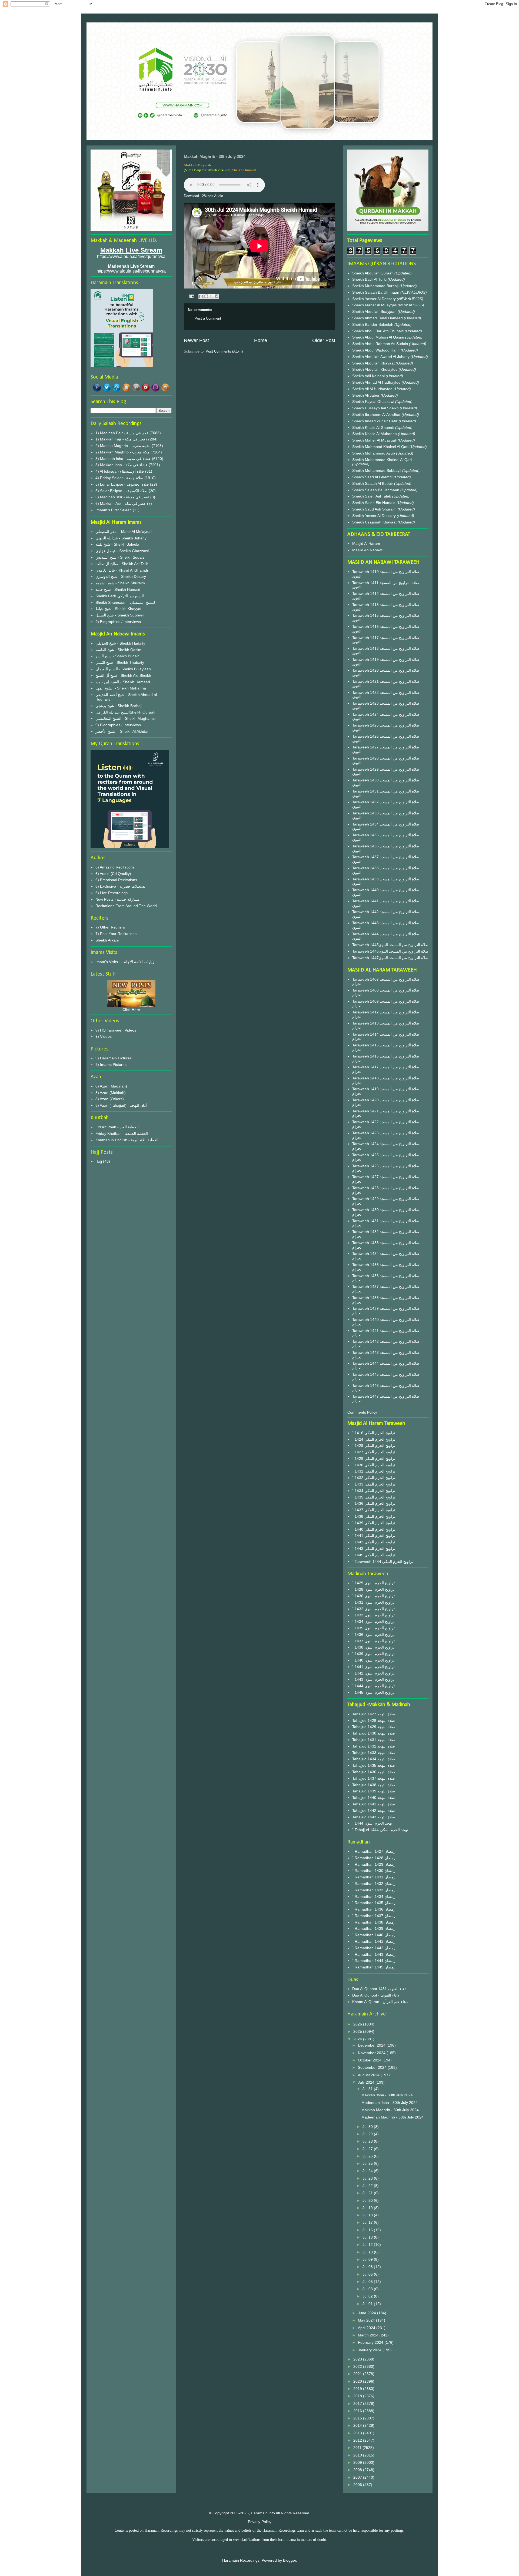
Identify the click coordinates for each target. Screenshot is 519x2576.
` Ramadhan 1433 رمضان (374, 1890)
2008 (358, 2470)
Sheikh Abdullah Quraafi (373, 273)
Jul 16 (368, 2230)
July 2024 (367, 2082)
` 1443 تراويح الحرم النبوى (373, 1679)
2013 (358, 2433)
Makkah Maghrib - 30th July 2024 (390, 2110)
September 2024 (373, 2067)
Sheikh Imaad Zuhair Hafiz (375, 421)
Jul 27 (368, 2149)
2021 (358, 2374)
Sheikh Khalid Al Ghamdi (373, 427)
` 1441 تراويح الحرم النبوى (373, 1667)
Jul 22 (368, 2186)
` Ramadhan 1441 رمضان (374, 1941)
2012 (358, 2440)
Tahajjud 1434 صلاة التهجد (374, 1759)
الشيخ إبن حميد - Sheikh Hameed (123, 682)
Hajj (99, 1161)
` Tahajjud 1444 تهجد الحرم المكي (380, 1830)
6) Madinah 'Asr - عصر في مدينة (122, 497)
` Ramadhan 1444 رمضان (374, 1961)
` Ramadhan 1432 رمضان (374, 1884)
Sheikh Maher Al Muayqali (375, 305)
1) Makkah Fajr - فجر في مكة (120, 439)
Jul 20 (368, 2200)
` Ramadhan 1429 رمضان (374, 1864)
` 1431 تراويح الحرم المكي (374, 1471)
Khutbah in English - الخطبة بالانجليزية (127, 1140)
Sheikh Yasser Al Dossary (375, 299)
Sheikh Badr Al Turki (370, 279)
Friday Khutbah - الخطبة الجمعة (122, 1133)
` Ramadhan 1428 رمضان (374, 1858)
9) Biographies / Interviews (118, 622)
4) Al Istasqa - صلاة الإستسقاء (120, 471)
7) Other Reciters (110, 927)
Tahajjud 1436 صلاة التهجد (374, 1772)
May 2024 (367, 2320)
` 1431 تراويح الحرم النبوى (373, 1602)
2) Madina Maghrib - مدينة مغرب (123, 446)
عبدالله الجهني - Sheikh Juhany (121, 538)
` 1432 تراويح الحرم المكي (374, 1478)
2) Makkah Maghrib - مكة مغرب (122, 452)
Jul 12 (368, 2245)
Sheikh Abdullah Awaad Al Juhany (381, 357)
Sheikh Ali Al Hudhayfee (372, 389)
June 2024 (367, 2313)
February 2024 (371, 2342)
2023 (358, 2359)
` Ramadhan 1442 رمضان (374, 1948)
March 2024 (369, 2335)
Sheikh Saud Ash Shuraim (374, 509)
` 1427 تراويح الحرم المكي (374, 1452)
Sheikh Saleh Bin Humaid (374, 503)
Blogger (290, 2560)
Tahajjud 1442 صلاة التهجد (374, 1811)
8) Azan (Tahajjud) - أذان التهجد (121, 1105)
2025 (358, 2031)
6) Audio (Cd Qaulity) (113, 874)
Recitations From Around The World (126, 906)
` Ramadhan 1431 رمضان (374, 1877)
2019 (358, 2389)
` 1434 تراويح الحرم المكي (374, 1491)
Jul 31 (368, 2089)
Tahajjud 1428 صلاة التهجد (374, 1720)
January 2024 (370, 2350)
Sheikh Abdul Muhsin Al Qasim (379, 337)
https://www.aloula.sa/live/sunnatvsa (131, 271)
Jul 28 (368, 2141)
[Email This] (201, 296)
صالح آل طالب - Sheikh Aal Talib (122, 564)
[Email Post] (191, 296)
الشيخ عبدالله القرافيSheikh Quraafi (125, 712)
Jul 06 (368, 2274)
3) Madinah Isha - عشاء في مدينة (123, 459)
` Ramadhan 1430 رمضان (374, 1871)
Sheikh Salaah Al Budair (373, 483)
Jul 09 (368, 2259)
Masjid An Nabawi (367, 550)
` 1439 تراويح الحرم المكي (374, 1523)
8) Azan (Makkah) (111, 1093)
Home (261, 340)
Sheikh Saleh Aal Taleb (372, 496)
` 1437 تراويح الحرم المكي (374, 1510)
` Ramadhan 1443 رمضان (374, 1954)
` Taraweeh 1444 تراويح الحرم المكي (383, 1561)
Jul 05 (368, 2282)
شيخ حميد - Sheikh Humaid (118, 589)
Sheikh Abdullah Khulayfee (375, 369)
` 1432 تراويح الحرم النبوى (373, 1609)
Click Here (131, 1010)
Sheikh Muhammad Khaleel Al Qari (382, 460)
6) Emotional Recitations (116, 880)
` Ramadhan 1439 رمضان (374, 1928)
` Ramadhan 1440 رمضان (374, 1935)
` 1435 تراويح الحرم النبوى (373, 1628)
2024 (358, 2039)
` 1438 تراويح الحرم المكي (374, 1516)
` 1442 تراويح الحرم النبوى (373, 1673)
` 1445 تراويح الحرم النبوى (373, 1692)
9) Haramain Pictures (114, 1058)
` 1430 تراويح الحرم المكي (374, 1465)
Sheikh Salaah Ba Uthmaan (376, 292)
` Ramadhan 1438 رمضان (374, 1922)
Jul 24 (368, 2171)
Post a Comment (208, 318)
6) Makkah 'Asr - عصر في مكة (121, 503)
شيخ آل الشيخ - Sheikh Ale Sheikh (123, 675)
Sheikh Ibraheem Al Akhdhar (377, 415)
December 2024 (372, 2045)
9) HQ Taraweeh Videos (116, 1030)
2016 (358, 2411)
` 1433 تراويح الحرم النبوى (373, 1615)
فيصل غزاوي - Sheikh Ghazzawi (122, 551)
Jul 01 (368, 2304)
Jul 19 (368, 2208)
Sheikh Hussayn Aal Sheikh (376, 408)
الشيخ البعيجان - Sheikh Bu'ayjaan (123, 669)
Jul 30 (368, 2127)
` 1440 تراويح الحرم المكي (374, 1529)
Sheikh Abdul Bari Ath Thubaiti (378, 331)
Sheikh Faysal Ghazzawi (373, 402)
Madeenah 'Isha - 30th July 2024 (390, 2103)
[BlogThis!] (206, 296)
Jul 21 (368, 2193)
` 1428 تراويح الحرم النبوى (373, 1589)
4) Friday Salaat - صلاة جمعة (119, 478)
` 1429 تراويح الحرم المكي (374, 1446)
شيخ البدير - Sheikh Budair (117, 656)
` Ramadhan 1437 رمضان (374, 1916)
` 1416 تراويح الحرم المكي (374, 1433)
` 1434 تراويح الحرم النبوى (373, 1622)
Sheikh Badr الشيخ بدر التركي (120, 596)
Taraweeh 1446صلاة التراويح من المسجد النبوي (390, 951)
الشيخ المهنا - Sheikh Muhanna (121, 688)
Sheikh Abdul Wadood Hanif (376, 350)
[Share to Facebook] (217, 296)
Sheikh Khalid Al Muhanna (375, 434)
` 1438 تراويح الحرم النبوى (373, 1647)
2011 (358, 2448)
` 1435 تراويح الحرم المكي (374, 1497)
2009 (358, 2462)
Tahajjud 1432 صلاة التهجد (374, 1746)
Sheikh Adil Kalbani (369, 376)
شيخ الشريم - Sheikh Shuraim (120, 583)
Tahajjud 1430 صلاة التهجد (374, 1733)
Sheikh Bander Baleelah (373, 324)
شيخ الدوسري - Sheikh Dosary (121, 576)
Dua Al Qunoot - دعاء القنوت (376, 1995)
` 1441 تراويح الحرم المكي (374, 1536)
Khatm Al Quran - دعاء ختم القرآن (380, 2002)
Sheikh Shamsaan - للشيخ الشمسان (125, 602)
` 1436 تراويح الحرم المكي (374, 1503)
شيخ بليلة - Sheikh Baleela (117, 544)
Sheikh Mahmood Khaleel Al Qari (381, 447)
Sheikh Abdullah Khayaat (374, 363)
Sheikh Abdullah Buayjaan (375, 311)
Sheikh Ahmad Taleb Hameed (378, 318)
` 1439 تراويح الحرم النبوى (373, 1654)
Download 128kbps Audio (203, 196)
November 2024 (372, 2053)
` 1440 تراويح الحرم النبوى (373, 1660)
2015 (358, 2418)
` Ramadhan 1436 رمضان (374, 1909)
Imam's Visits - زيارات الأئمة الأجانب (125, 962)
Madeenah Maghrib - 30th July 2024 (392, 2117)
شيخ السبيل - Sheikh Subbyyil (120, 615)
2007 (358, 2477)
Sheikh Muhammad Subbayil (377, 470)
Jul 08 (368, 2267)
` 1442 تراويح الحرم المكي (374, 1542)
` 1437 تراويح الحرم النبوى (373, 1641)
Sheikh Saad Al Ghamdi (373, 477)
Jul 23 (368, 2178)
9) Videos (104, 1036)
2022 (358, 2366)
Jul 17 (368, 2222)
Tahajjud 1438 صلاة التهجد (374, 1785)
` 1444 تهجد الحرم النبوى (372, 1823)
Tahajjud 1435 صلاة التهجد (374, 1765)
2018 (358, 2396)
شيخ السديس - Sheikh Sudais (120, 557)
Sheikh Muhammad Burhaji (376, 286)
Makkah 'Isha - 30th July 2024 (387, 2095)
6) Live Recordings (112, 893)
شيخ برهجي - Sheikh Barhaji (119, 706)
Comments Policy (362, 1412)
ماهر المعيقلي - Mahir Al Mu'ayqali (124, 532)
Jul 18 (368, 2215)
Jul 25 (368, 2163)
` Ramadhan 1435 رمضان (374, 1903)
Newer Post (196, 340)
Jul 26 (368, 2156)
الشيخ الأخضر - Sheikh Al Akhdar (122, 731)
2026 (358, 2024)
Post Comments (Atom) (224, 351)
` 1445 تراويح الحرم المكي (374, 1555)
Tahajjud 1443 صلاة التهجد (374, 1817)
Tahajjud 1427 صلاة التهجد (374, 1714)
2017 (358, 2403)
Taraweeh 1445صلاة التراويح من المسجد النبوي (390, 945)
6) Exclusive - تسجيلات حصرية (120, 886)
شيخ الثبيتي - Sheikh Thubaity (120, 662)
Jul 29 (368, 2134)
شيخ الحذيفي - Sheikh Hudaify (120, 643)
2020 (358, 2381)
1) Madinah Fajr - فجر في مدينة (122, 433)
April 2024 (367, 2328)
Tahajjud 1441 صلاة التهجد (374, 1804)
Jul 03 (368, 2289)
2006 (358, 2485)
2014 (358, 2425)
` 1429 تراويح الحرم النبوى (373, 1583)
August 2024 (369, 2075)
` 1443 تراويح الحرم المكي (374, 1549)
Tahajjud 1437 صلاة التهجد (374, 1778)
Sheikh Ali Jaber (366, 395)
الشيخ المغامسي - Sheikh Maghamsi (125, 718)
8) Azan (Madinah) (111, 1086)
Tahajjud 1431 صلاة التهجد (374, 1740)
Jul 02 (368, 2296)
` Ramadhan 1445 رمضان (374, 1967)
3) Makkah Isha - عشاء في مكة (122, 465)
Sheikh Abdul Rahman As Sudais (381, 344)
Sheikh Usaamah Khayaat (375, 522)
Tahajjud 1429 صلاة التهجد (374, 1727)
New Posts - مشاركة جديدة (118, 899)
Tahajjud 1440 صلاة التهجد (374, 1798)
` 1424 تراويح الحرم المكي (374, 1439)
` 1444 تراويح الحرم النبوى (373, 1686)
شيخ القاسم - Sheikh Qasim (118, 650)
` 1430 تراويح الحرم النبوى (373, 1596)
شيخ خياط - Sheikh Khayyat (118, 609)
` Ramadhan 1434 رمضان (374, 1897)
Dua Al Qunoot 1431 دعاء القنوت (379, 1989)
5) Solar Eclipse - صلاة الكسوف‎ (122, 491)
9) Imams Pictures (111, 1065)
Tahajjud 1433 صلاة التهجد (374, 1753)
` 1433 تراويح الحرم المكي (374, 1484)
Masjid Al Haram (366, 543)
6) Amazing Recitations (115, 867)
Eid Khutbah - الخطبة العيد (117, 1127)
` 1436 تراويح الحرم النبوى (373, 1635)
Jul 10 (368, 2252)
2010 (358, 2455)
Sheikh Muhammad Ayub (374, 453)
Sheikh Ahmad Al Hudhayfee (377, 382)
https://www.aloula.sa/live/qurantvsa (131, 256)
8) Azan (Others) (110, 1099)
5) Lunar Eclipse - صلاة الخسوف (122, 484)
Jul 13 (368, 2237)
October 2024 (370, 2060)
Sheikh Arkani (107, 940)
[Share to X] (211, 296)
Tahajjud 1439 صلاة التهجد (374, 1791)
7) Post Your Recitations (116, 934)
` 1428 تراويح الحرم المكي (374, 1458)
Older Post (324, 340)
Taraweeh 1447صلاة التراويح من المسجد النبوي (390, 958)
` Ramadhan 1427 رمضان (374, 1851)
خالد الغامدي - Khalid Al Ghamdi (122, 570)
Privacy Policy (260, 2522)
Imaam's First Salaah (114, 510)
